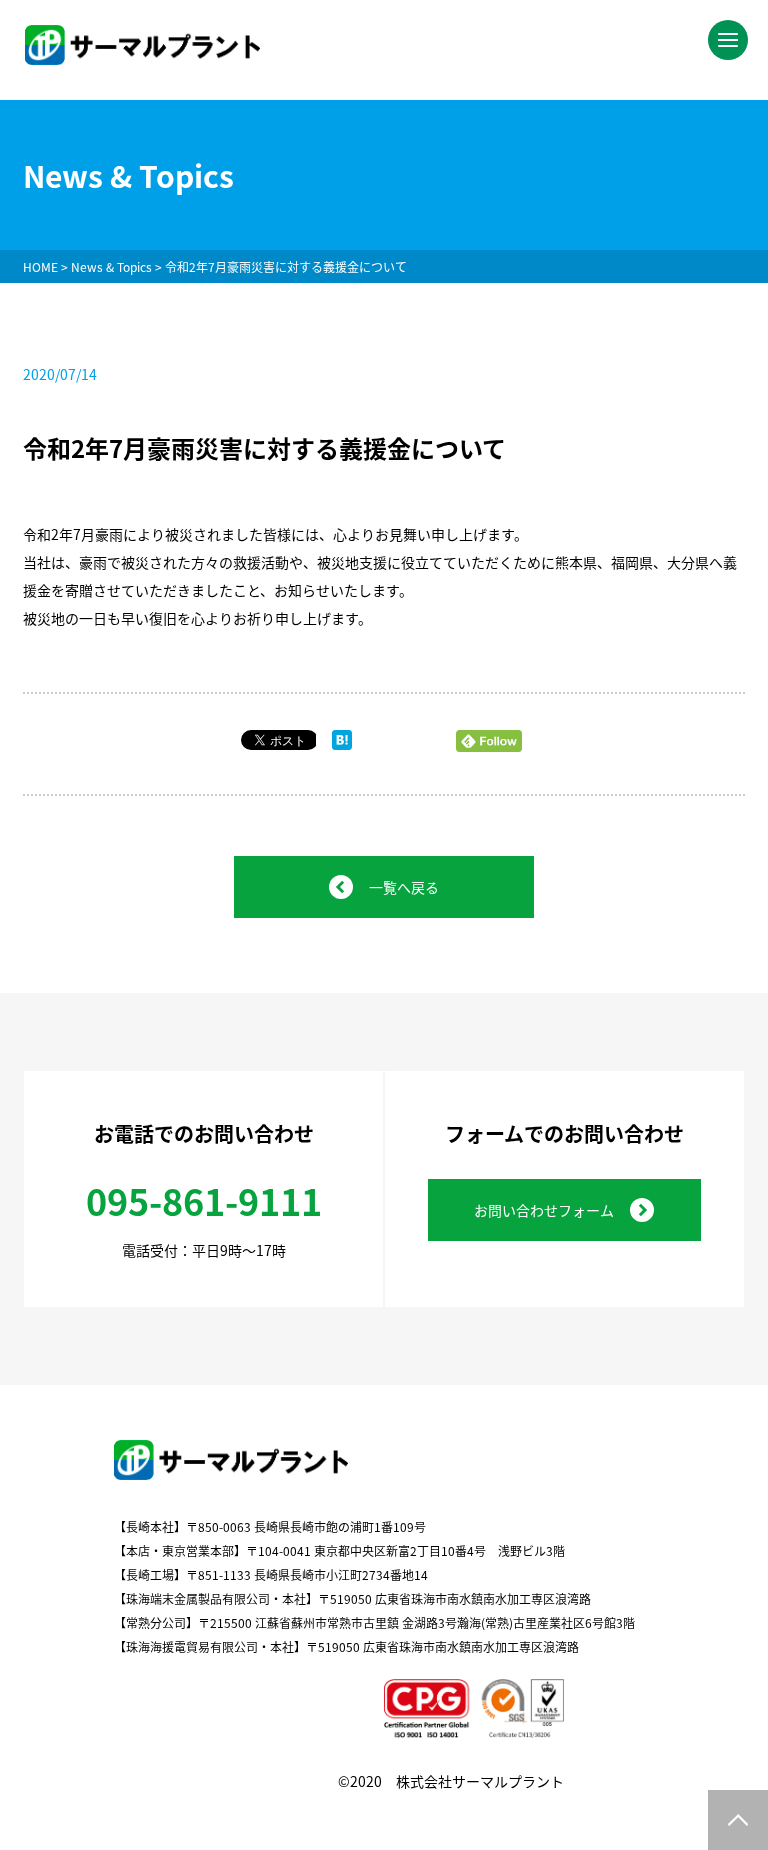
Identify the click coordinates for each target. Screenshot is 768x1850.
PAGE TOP (738, 1820)
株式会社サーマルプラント (480, 1781)
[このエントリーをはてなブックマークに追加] (342, 744)
